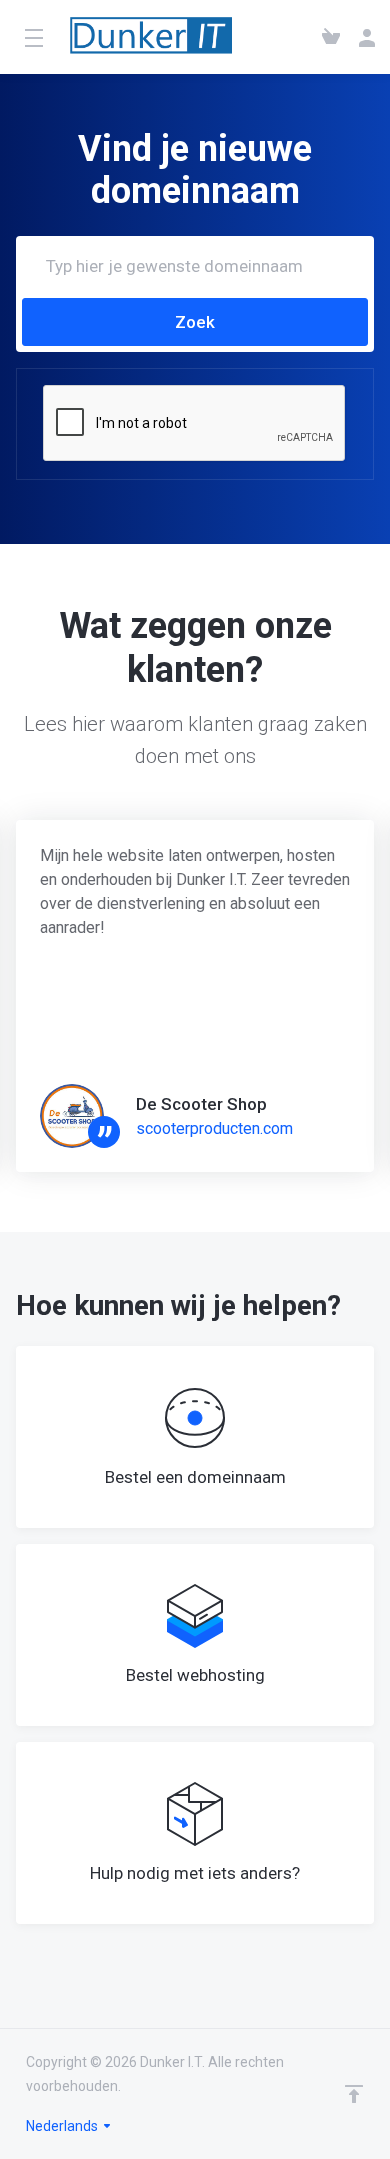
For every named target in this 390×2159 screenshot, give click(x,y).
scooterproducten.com (214, 1128)
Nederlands (63, 2126)
